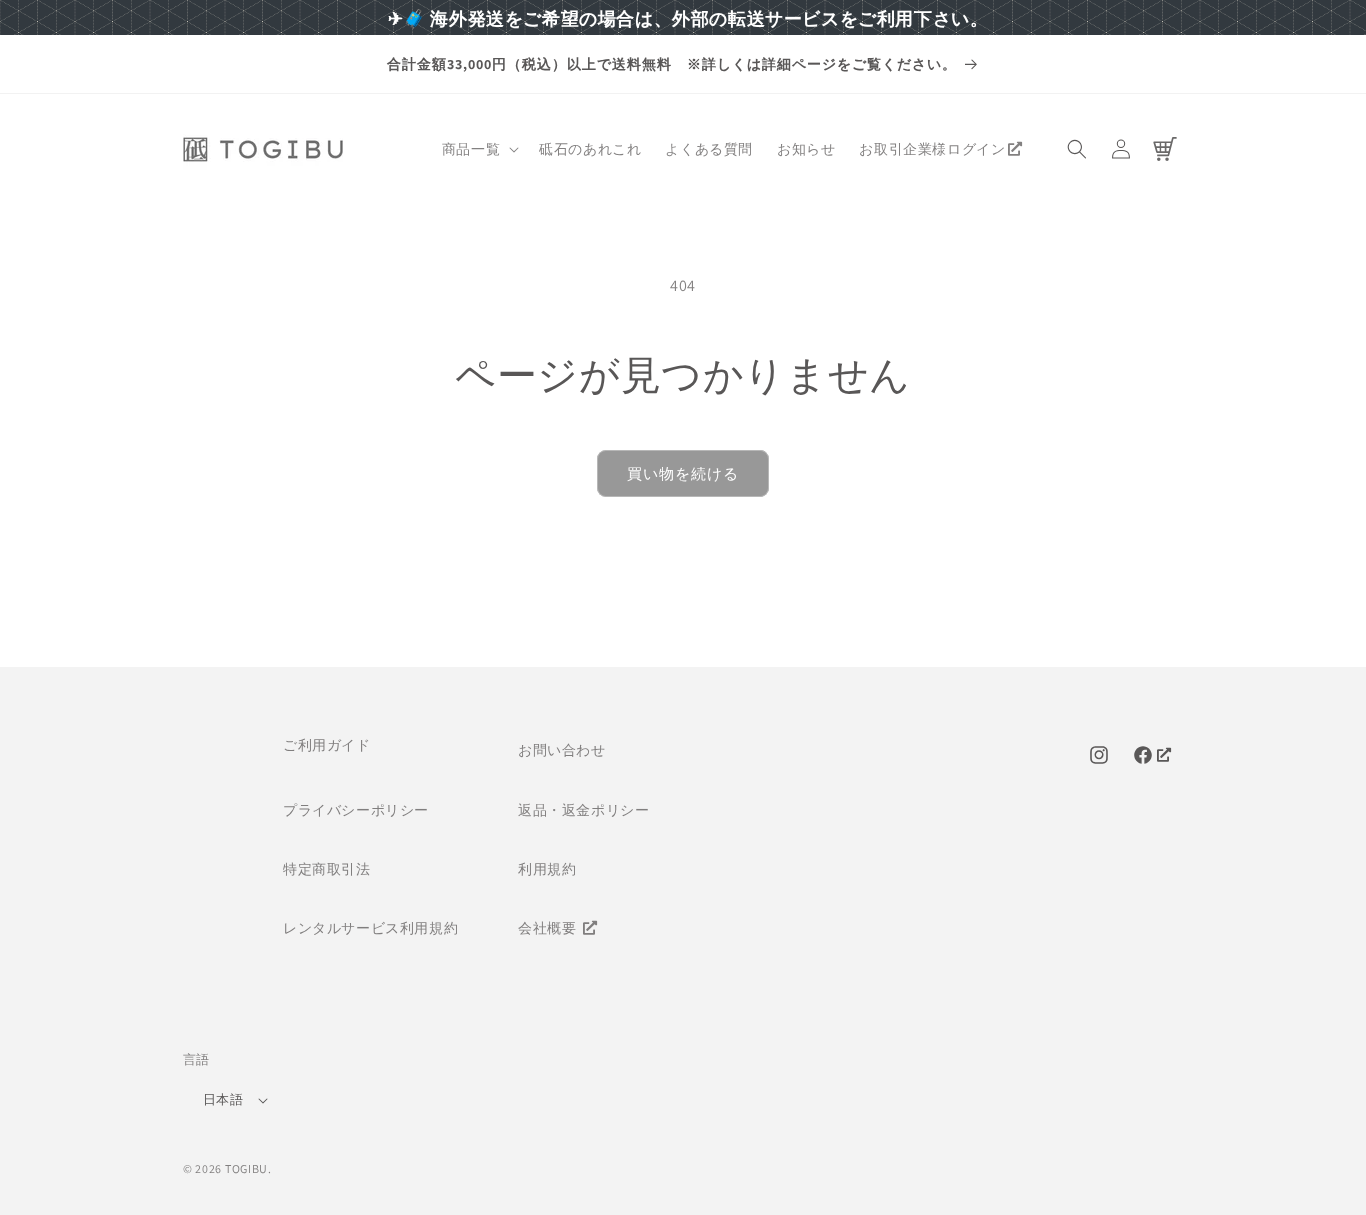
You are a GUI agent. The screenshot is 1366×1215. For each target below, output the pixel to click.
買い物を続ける (683, 473)
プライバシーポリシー (356, 810)
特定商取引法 (327, 869)
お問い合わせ (562, 750)
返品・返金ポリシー (583, 810)
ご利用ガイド (327, 745)
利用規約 (547, 869)
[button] (478, 149)
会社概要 (549, 928)
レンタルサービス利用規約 (370, 928)
